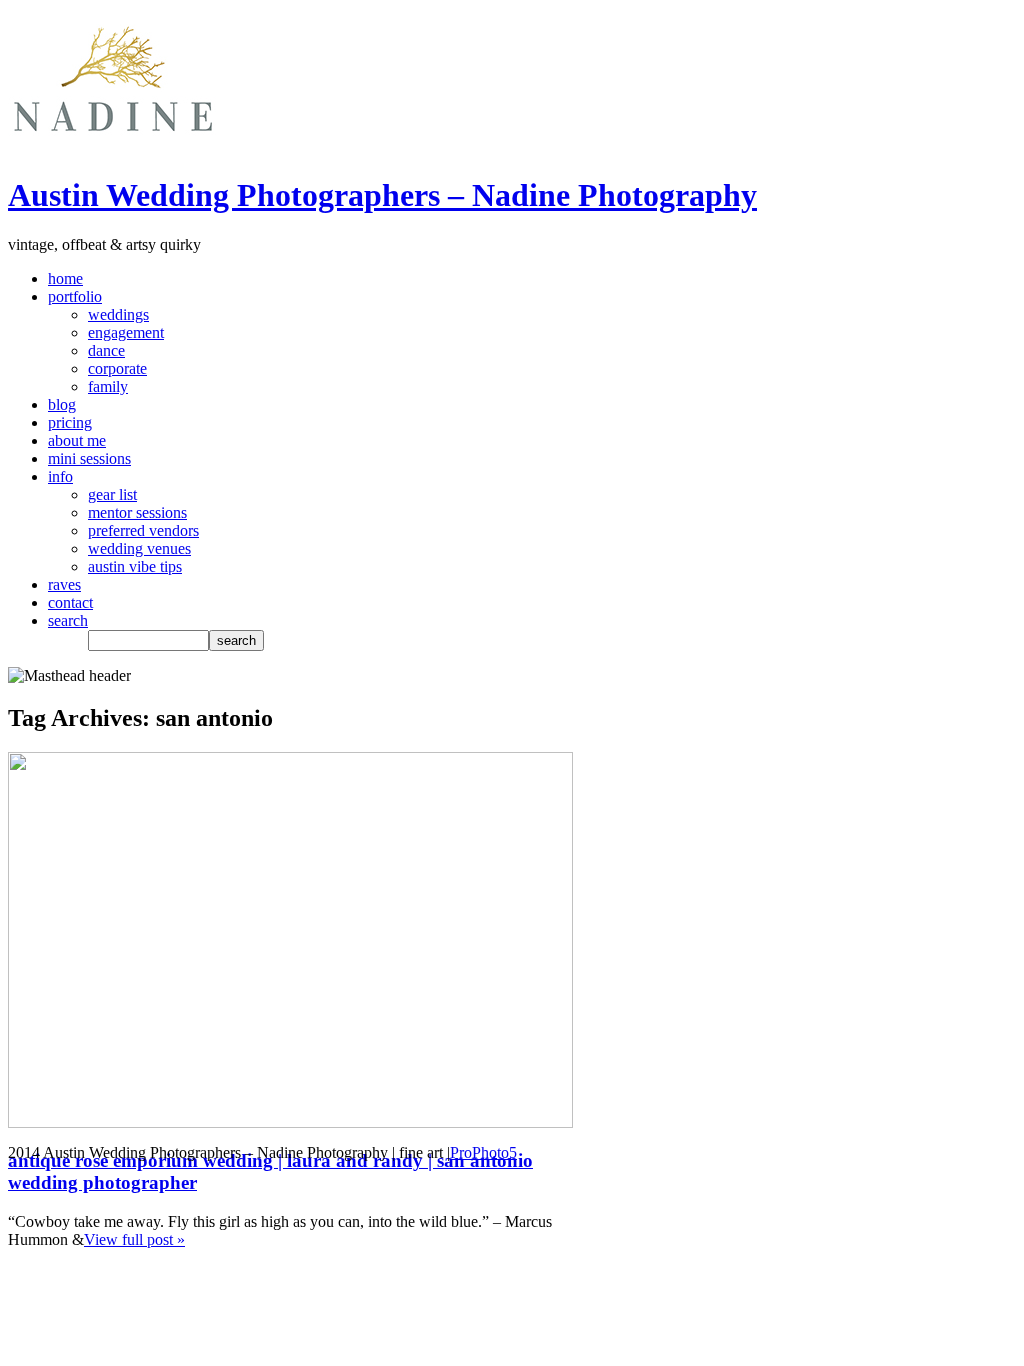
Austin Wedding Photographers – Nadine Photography (382, 195)
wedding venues (139, 548)
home (65, 278)
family (108, 386)
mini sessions (89, 458)
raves (64, 584)
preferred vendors (143, 530)
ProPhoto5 (483, 1152)
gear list (112, 494)
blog (62, 404)
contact (70, 602)
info (60, 476)
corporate (117, 368)
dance (106, 350)
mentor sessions (137, 512)
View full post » (134, 1239)
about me (77, 440)
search (68, 620)
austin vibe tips (135, 566)
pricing (70, 422)
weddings (118, 314)
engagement (126, 332)
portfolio (75, 296)
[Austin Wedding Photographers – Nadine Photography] (112, 146)
